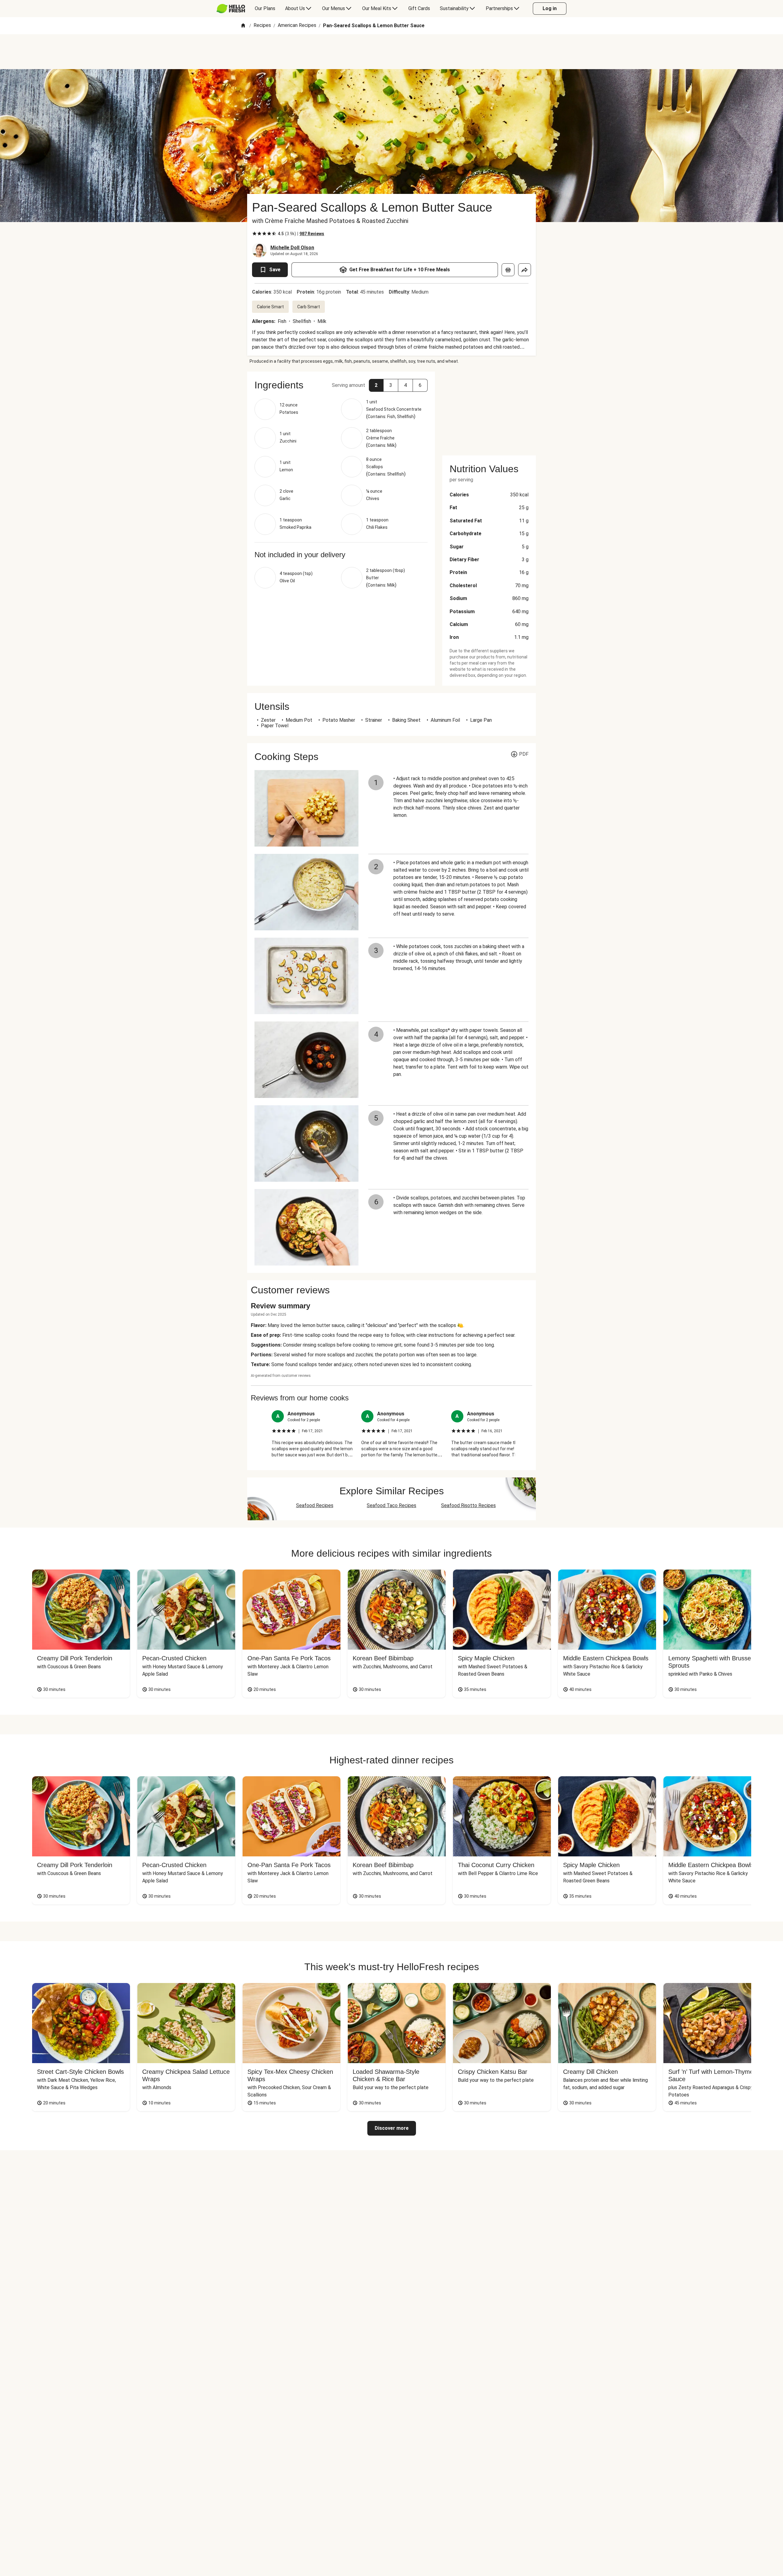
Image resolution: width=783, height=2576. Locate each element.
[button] (376, 385)
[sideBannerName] (489, 410)
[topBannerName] (391, 52)
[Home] (243, 26)
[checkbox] (254, 234)
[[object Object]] (508, 270)
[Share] (525, 270)
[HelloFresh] (231, 9)
